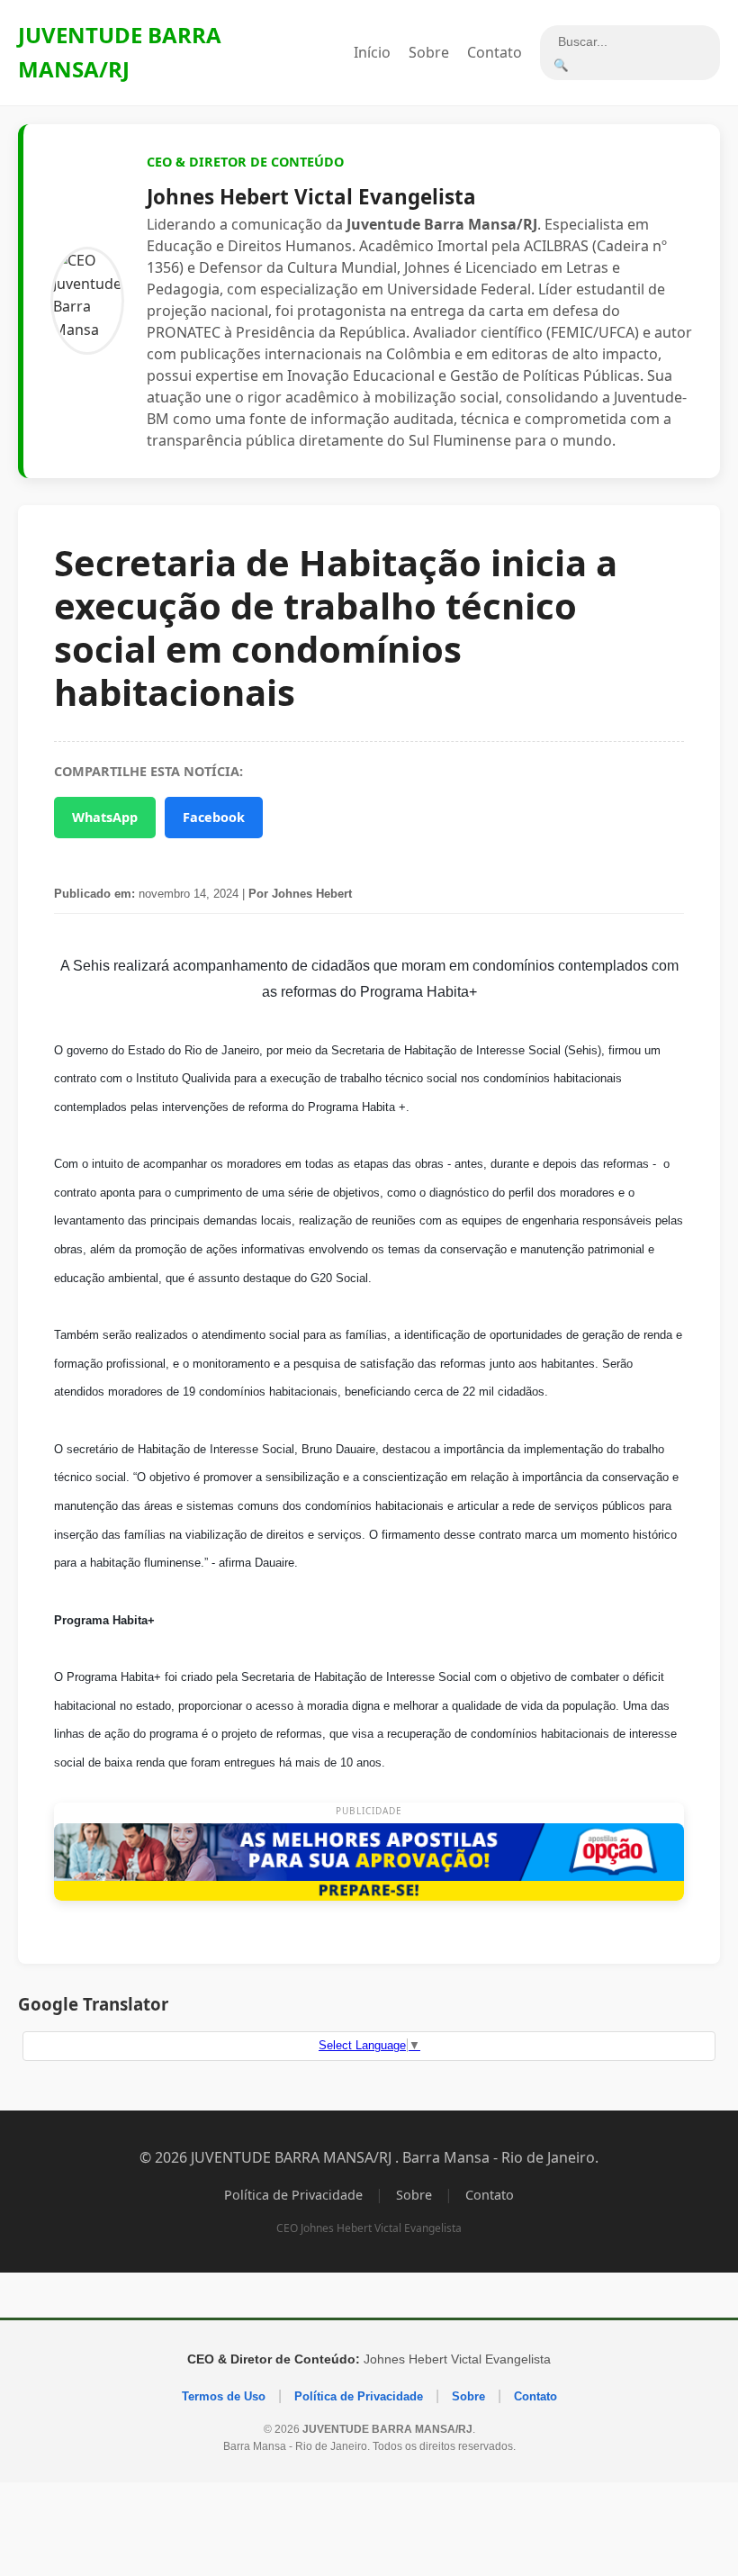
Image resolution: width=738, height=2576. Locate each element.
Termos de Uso (224, 2396)
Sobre (429, 52)
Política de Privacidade (293, 2195)
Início (372, 52)
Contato (495, 52)
